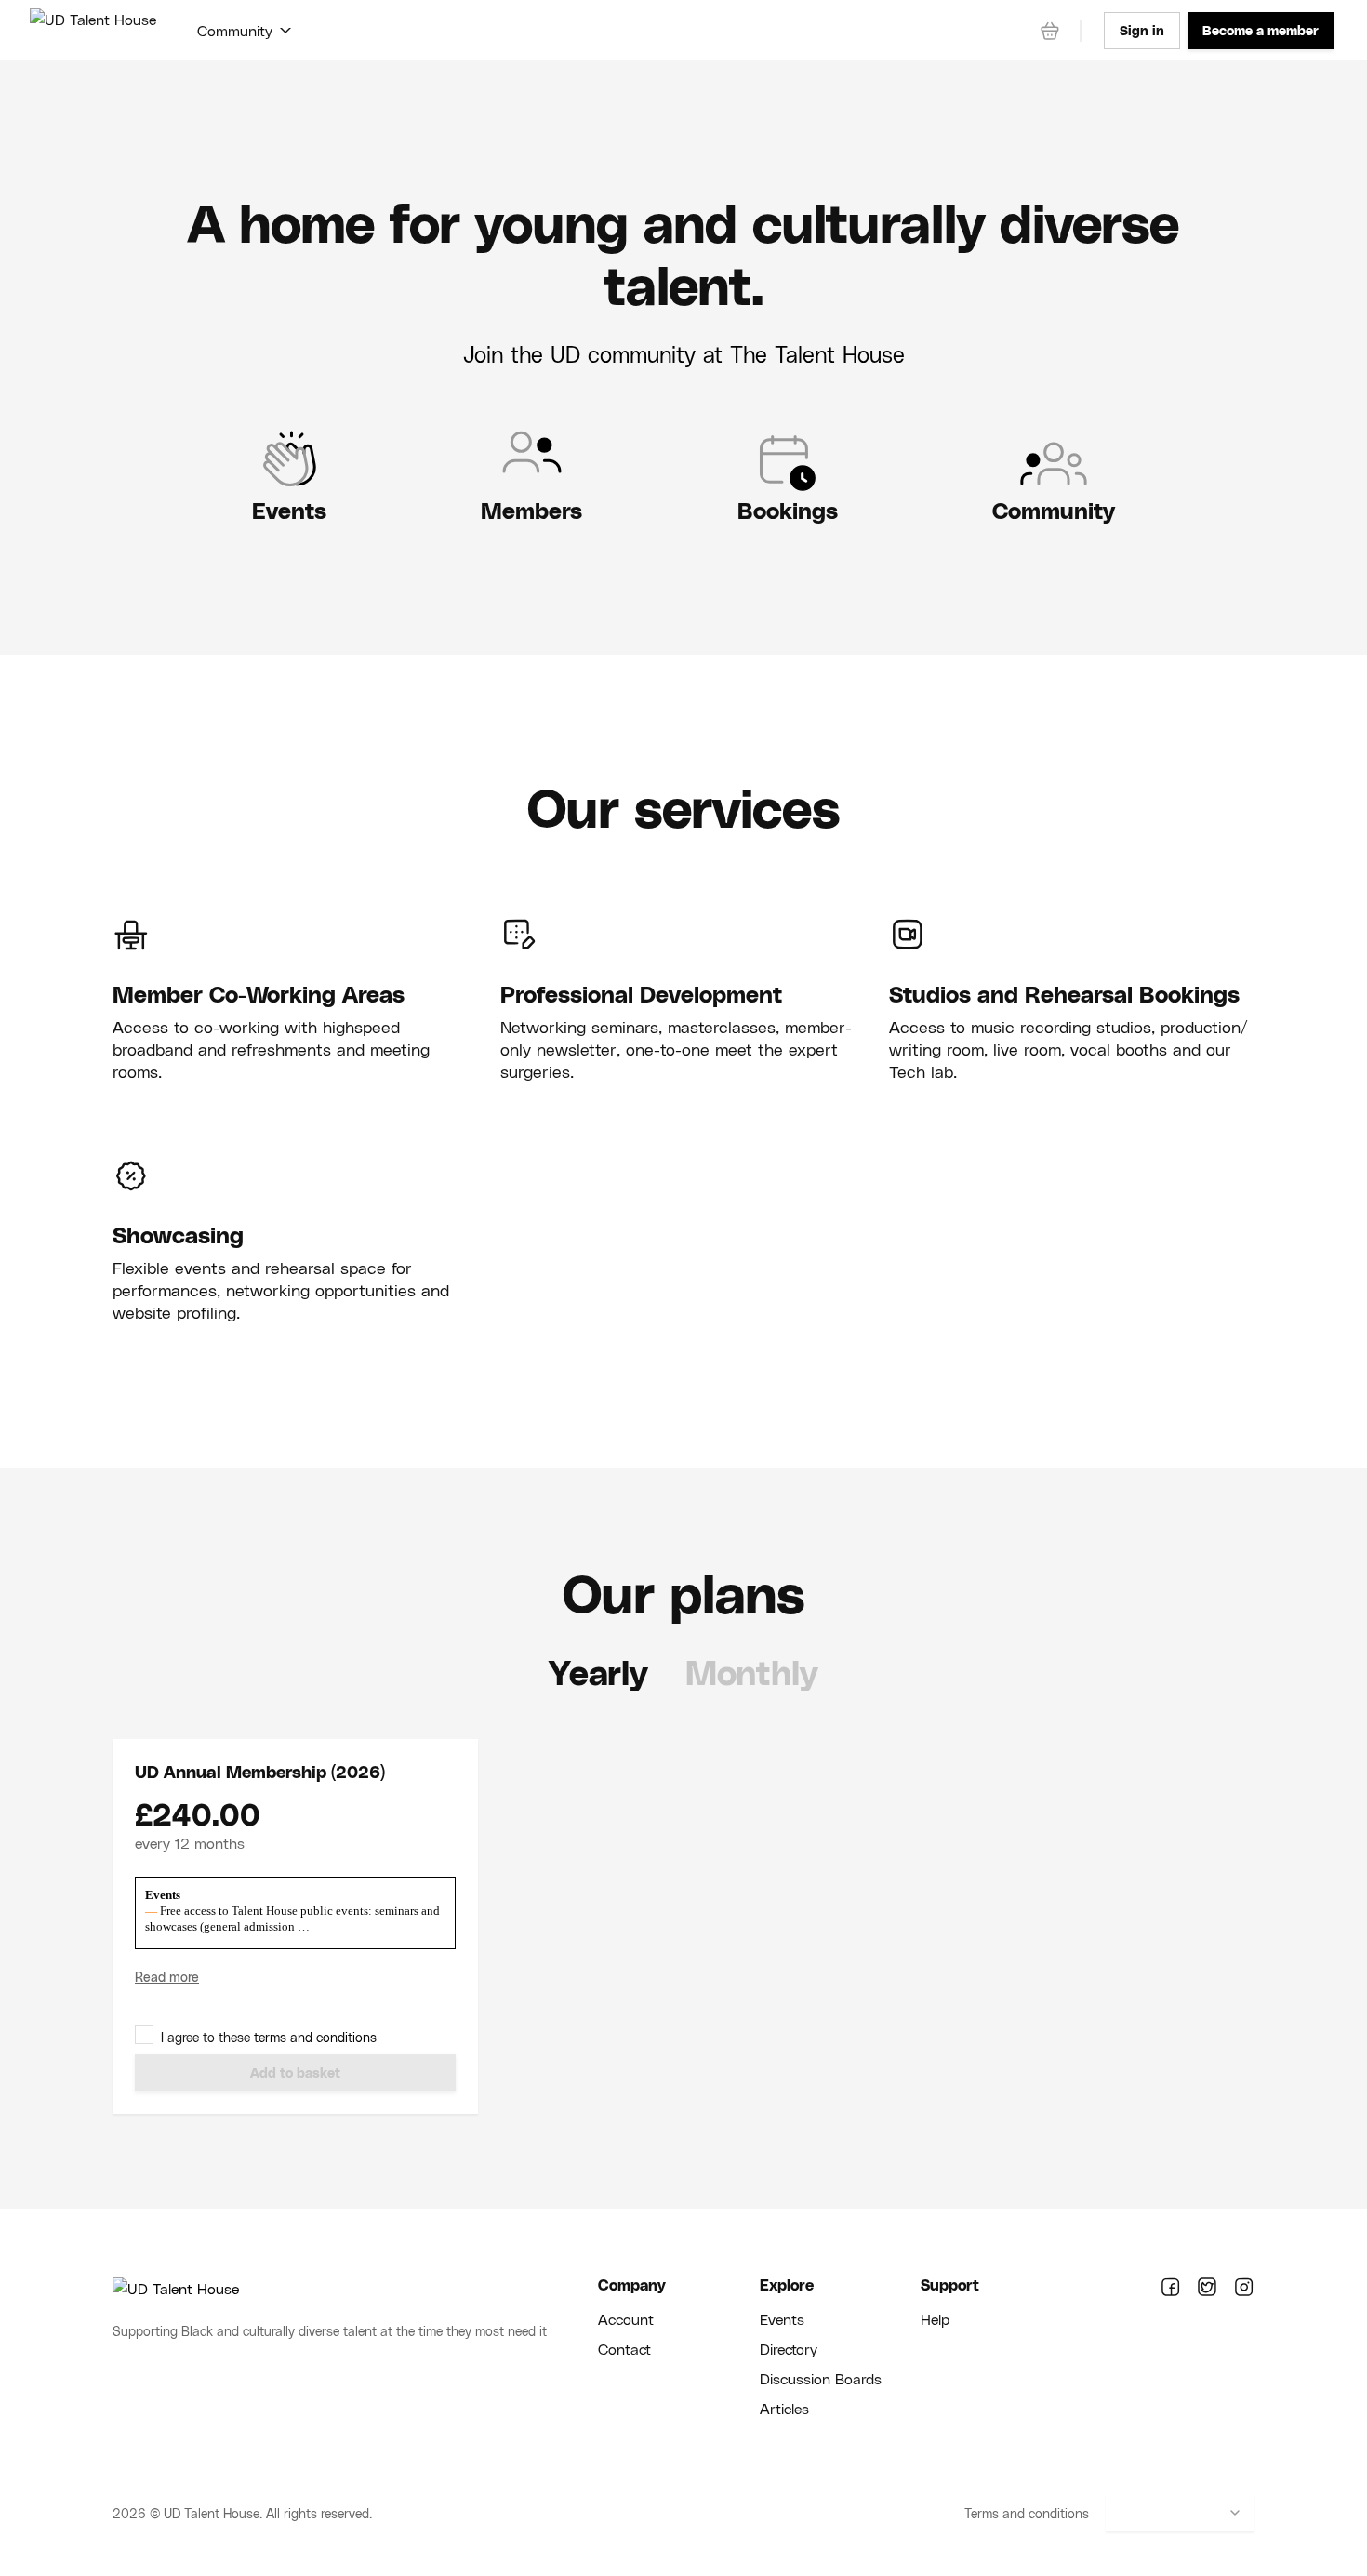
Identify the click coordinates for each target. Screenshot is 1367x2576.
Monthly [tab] (752, 1672)
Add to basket (295, 2072)
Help (935, 2319)
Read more (167, 1977)
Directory (789, 2349)
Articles (784, 2408)
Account (626, 2319)
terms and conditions (315, 2037)
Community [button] (235, 30)
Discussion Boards (821, 2378)
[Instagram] (1244, 2288)
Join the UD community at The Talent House (684, 354)
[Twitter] (1207, 2288)
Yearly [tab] (598, 1672)
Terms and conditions (1027, 2513)
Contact (624, 2349)
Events (782, 2319)
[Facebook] (1170, 2288)
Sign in (1142, 30)
